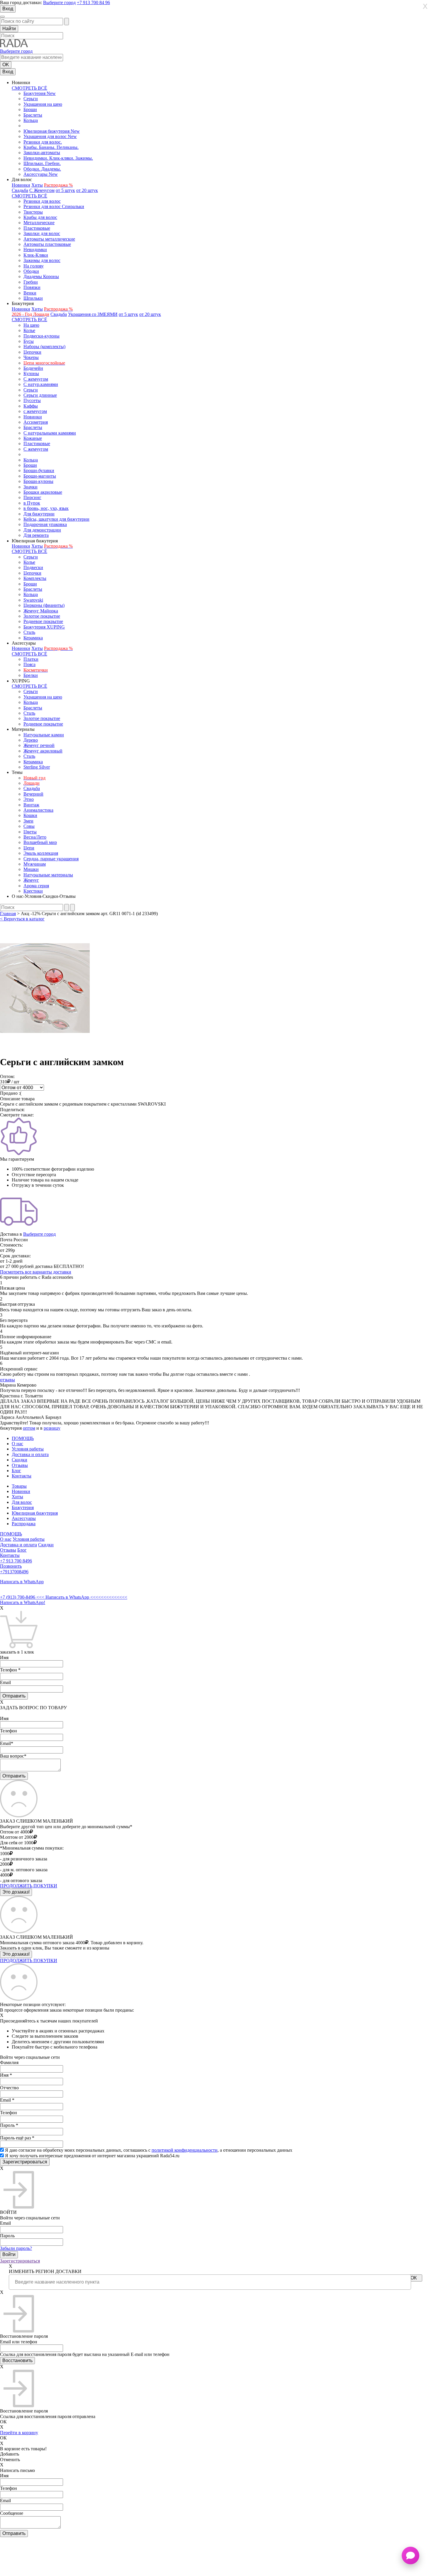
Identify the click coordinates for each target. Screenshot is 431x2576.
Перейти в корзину (19, 2433)
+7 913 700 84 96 (93, 2)
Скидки (19, 1460)
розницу (52, 1428)
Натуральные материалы (48, 875)
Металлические (39, 223)
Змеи (28, 821)
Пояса (29, 664)
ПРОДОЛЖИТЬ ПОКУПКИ (29, 1886)
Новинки (21, 185)
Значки (30, 487)
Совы (29, 826)
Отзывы (20, 1465)
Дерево (31, 740)
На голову (34, 266)
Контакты (22, 1476)
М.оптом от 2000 (17, 1837)
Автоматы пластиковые (47, 244)
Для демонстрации (42, 530)
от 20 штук (87, 190)
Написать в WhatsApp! (23, 1602)
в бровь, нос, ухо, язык (46, 508)
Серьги (31, 99)
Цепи (29, 848)
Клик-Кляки (36, 255)
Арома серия (36, 886)
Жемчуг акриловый (43, 751)
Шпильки (33, 298)
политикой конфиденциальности (185, 2150)
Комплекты (35, 578)
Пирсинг (32, 497)
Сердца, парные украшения (51, 859)
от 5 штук (65, 190)
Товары (19, 1486)
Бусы (29, 341)
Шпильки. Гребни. (42, 163)
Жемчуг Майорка (41, 611)
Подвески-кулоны (41, 336)
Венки (30, 293)
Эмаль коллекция (41, 853)
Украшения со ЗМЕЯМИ (93, 314)
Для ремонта (36, 535)
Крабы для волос (40, 217)
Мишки (31, 869)
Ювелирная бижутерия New (52, 131)
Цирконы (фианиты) (44, 605)
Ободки (31, 271)
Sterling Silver (37, 767)
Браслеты (33, 115)
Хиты (37, 185)
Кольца (31, 120)
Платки (31, 659)
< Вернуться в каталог (22, 919)
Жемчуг (31, 880)
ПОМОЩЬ (23, 1438)
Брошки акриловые (43, 492)
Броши (30, 109)
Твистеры (33, 212)
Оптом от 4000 (15, 1832)
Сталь (29, 632)
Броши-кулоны (38, 481)
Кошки (30, 815)
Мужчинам (35, 864)
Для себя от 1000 (17, 1843)
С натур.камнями (41, 384)
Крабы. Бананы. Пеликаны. (51, 147)
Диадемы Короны (41, 276)
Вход (8, 9)
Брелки (31, 675)
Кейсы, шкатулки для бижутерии (56, 519)
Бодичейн (33, 368)
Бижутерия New (40, 93)
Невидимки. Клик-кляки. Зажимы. (58, 158)
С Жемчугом (42, 190)
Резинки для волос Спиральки (54, 206)
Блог (16, 1471)
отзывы (7, 1380)
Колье (29, 330)
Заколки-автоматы (42, 153)
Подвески (33, 567)
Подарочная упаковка (45, 524)
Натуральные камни (44, 735)
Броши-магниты (40, 476)
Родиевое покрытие (43, 621)
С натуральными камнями (50, 433)
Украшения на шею (43, 104)
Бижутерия (23, 1507)
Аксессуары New (41, 174)
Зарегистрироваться (20, 2261)
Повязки (32, 287)
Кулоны (31, 373)
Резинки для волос (42, 201)
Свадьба (20, 190)
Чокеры (31, 357)
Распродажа (24, 1524)
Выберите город (59, 2)
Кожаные (33, 438)
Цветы (30, 832)
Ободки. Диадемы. (42, 169)
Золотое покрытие (42, 616)
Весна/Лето (35, 837)
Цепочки (32, 352)
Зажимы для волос (42, 260)
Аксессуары (24, 1518)
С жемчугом (36, 379)
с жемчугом (35, 411)
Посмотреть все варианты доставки (36, 1272)
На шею (31, 325)
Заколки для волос (42, 233)
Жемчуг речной (39, 745)
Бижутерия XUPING (44, 627)
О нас (17, 1444)
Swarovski (33, 600)
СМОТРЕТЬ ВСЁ (29, 88)
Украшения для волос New (50, 136)
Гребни (31, 282)
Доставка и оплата (30, 1454)
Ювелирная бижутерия (35, 1513)
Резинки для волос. (43, 142)
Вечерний (33, 794)
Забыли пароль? (16, 2248)
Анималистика (38, 810)
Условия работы (28, 1449)
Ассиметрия (36, 422)
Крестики (33, 891)
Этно (29, 799)
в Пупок (32, 503)
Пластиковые (37, 228)
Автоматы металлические (49, 239)
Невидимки (35, 250)
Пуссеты (32, 400)
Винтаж (31, 805)
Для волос (22, 1502)
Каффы (31, 406)
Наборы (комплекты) (44, 347)
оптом (29, 1428)
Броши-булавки (39, 470)
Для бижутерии (39, 514)
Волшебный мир (40, 842)
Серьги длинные (40, 395)
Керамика (33, 638)
